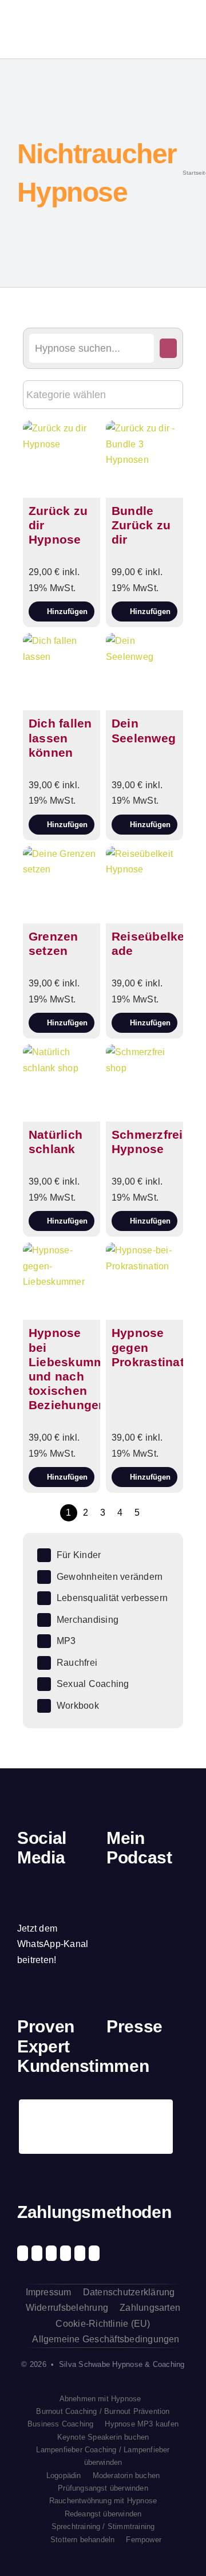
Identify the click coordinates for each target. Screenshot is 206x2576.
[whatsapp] (80, 1885)
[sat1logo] (137, 2105)
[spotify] (60, 1885)
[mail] (21, 1906)
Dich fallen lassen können (60, 738)
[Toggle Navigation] (180, 29)
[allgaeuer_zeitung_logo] (180, 2105)
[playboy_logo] (116, 2066)
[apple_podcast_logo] (140, 1895)
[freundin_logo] (180, 2066)
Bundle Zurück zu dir (141, 525)
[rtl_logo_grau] (116, 2105)
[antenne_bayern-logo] (159, 2064)
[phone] (41, 1906)
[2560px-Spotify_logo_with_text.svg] (119, 1895)
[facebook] (21, 1885)
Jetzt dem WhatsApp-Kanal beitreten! (53, 1944)
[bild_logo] (159, 2100)
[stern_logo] (137, 2066)
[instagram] (41, 1885)
